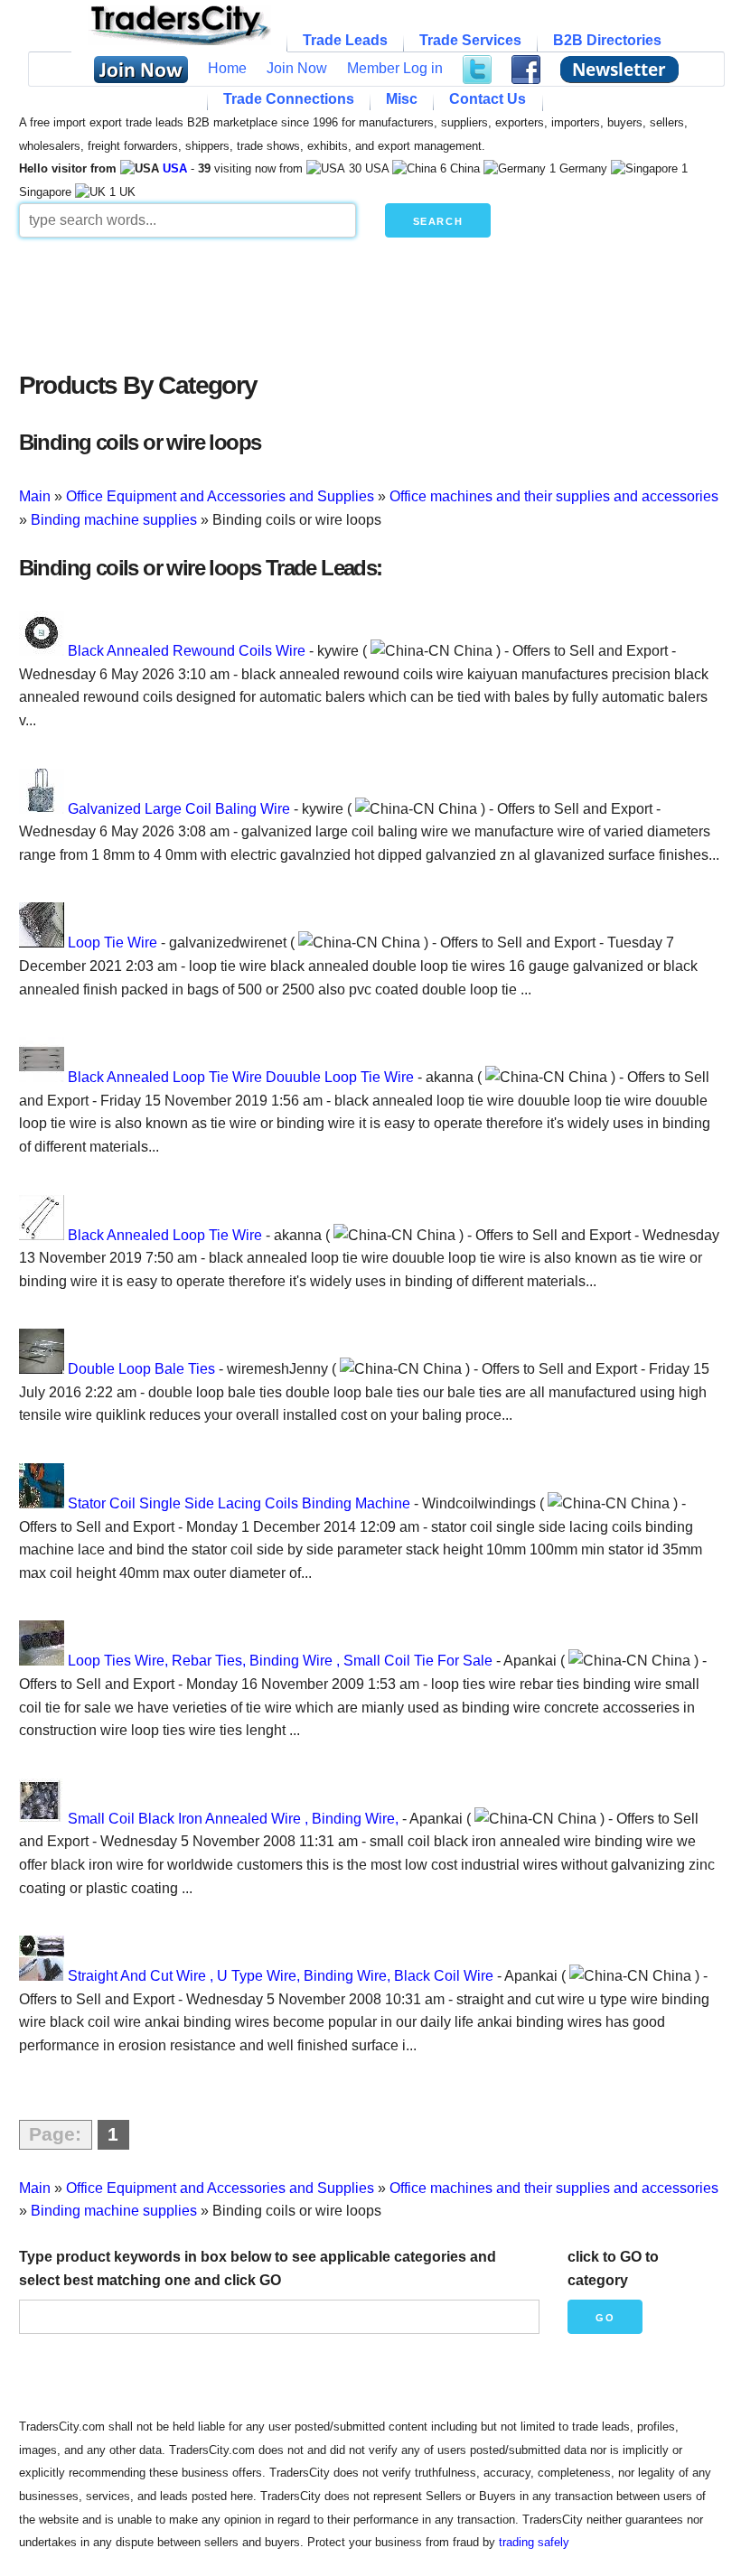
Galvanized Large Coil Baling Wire (179, 809)
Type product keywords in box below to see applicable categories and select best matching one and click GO (258, 2268)
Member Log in (395, 68)
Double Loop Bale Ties (141, 1369)
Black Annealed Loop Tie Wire (165, 1235)
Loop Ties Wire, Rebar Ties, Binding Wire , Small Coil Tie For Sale (280, 1661)
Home (227, 68)
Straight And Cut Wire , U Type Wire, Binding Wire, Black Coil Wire (281, 1976)
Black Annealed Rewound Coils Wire (187, 651)
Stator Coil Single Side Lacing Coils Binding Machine (239, 1503)
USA (175, 168)
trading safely (534, 2542)
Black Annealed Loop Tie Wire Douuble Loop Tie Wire (241, 1077)
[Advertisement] (371, 300)
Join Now (297, 68)
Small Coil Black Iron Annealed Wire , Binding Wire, (233, 1819)
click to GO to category (613, 2268)
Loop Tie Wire (113, 943)
